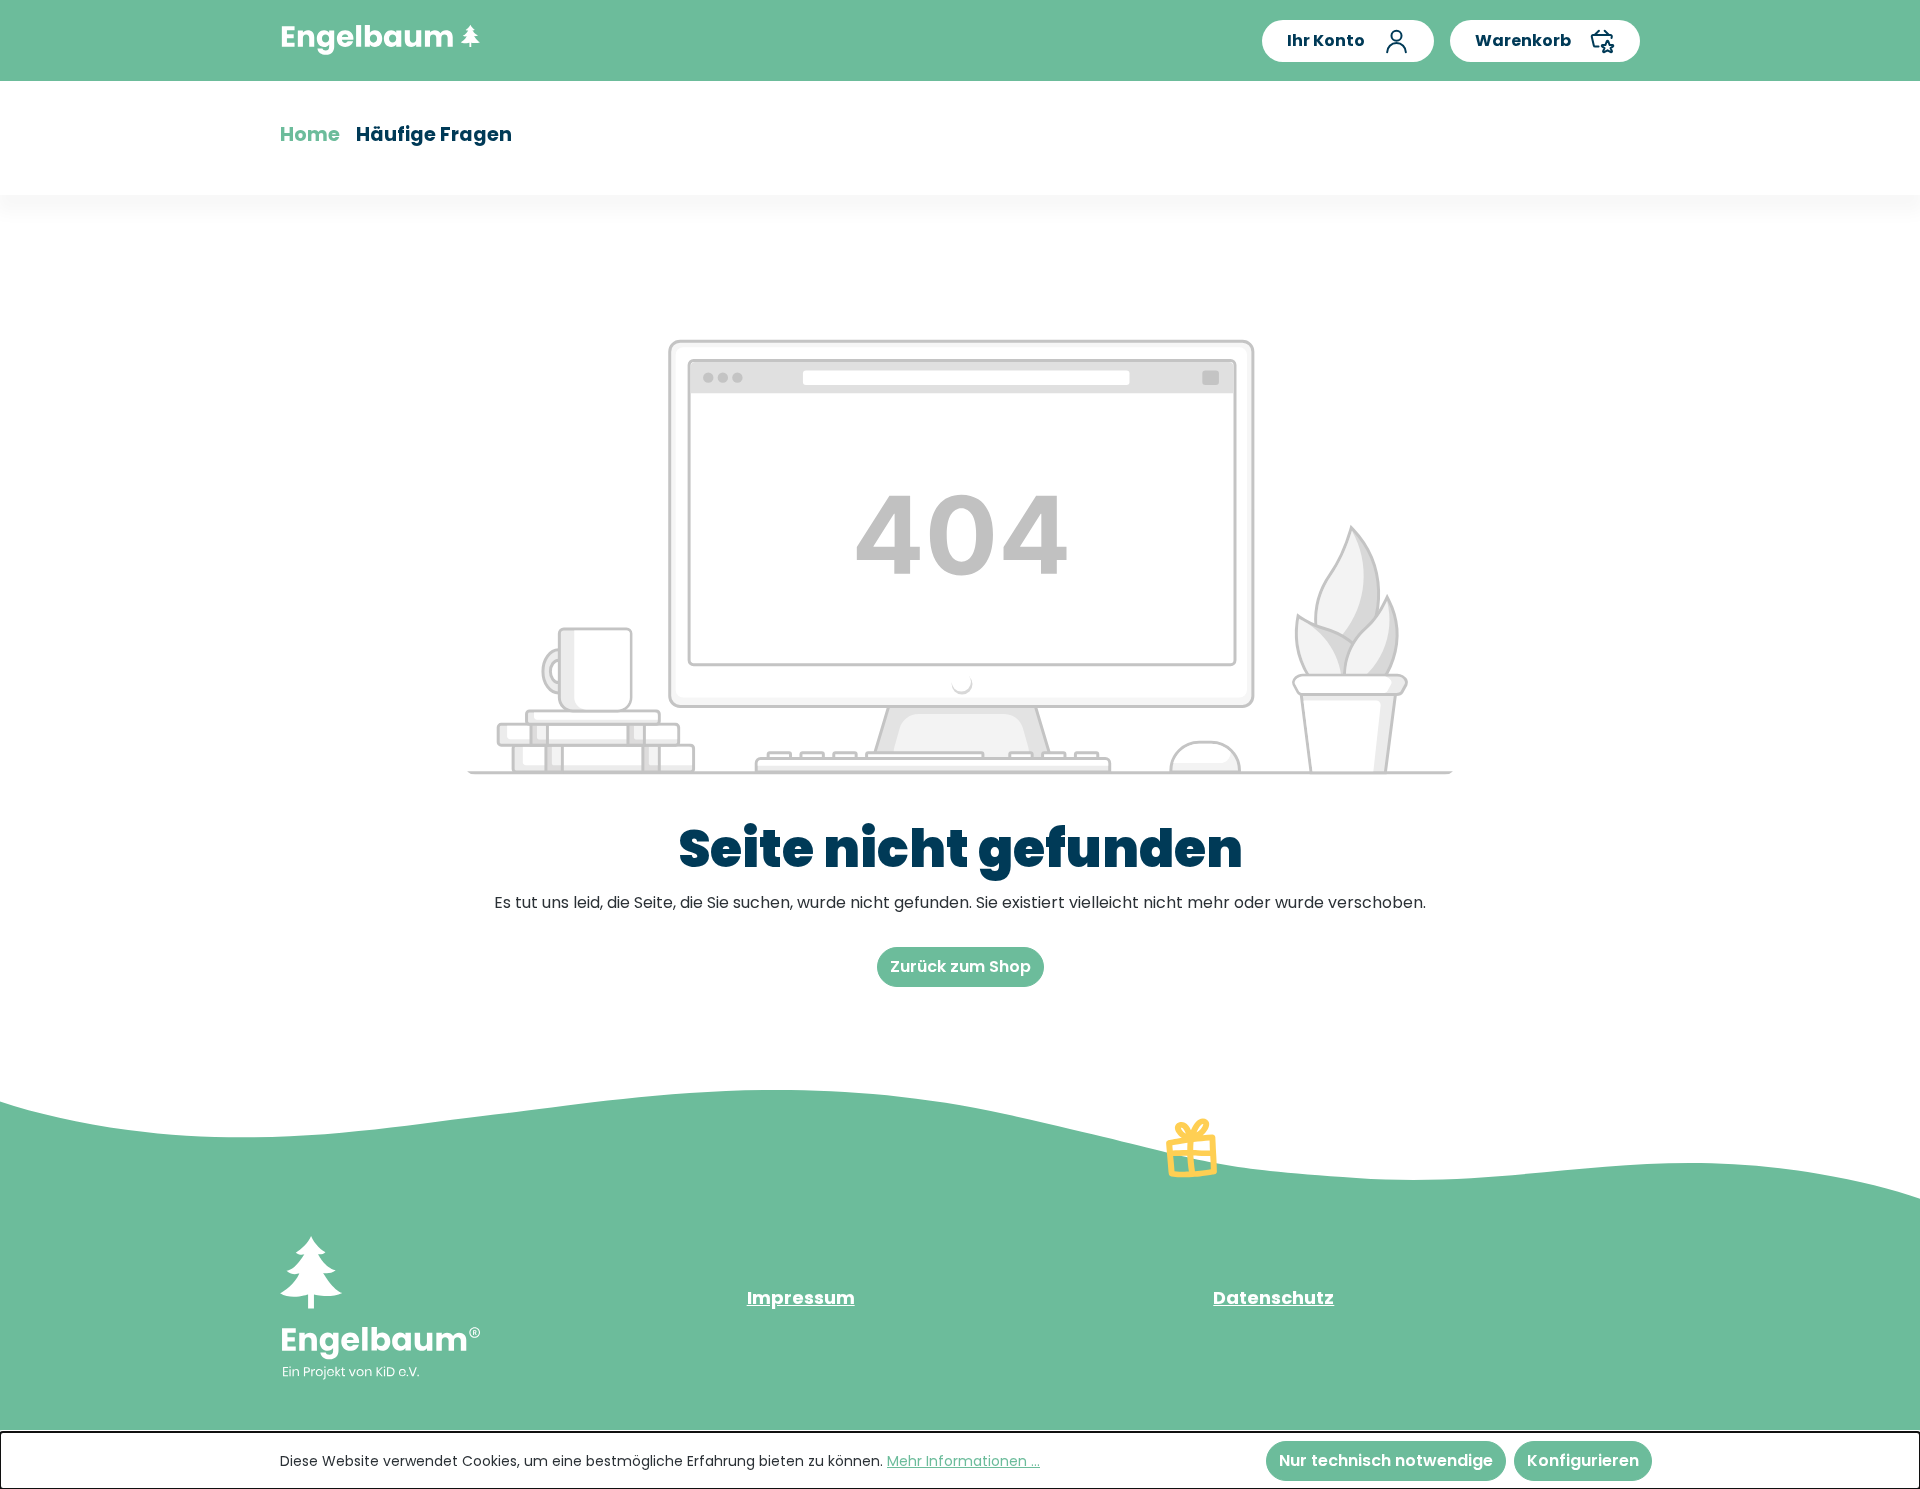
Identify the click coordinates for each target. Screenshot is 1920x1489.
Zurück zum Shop (960, 966)
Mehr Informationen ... (963, 1461)
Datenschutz (1273, 1297)
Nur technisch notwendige (1386, 1460)
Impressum (801, 1297)
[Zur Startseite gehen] (380, 36)
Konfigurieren (1583, 1460)
